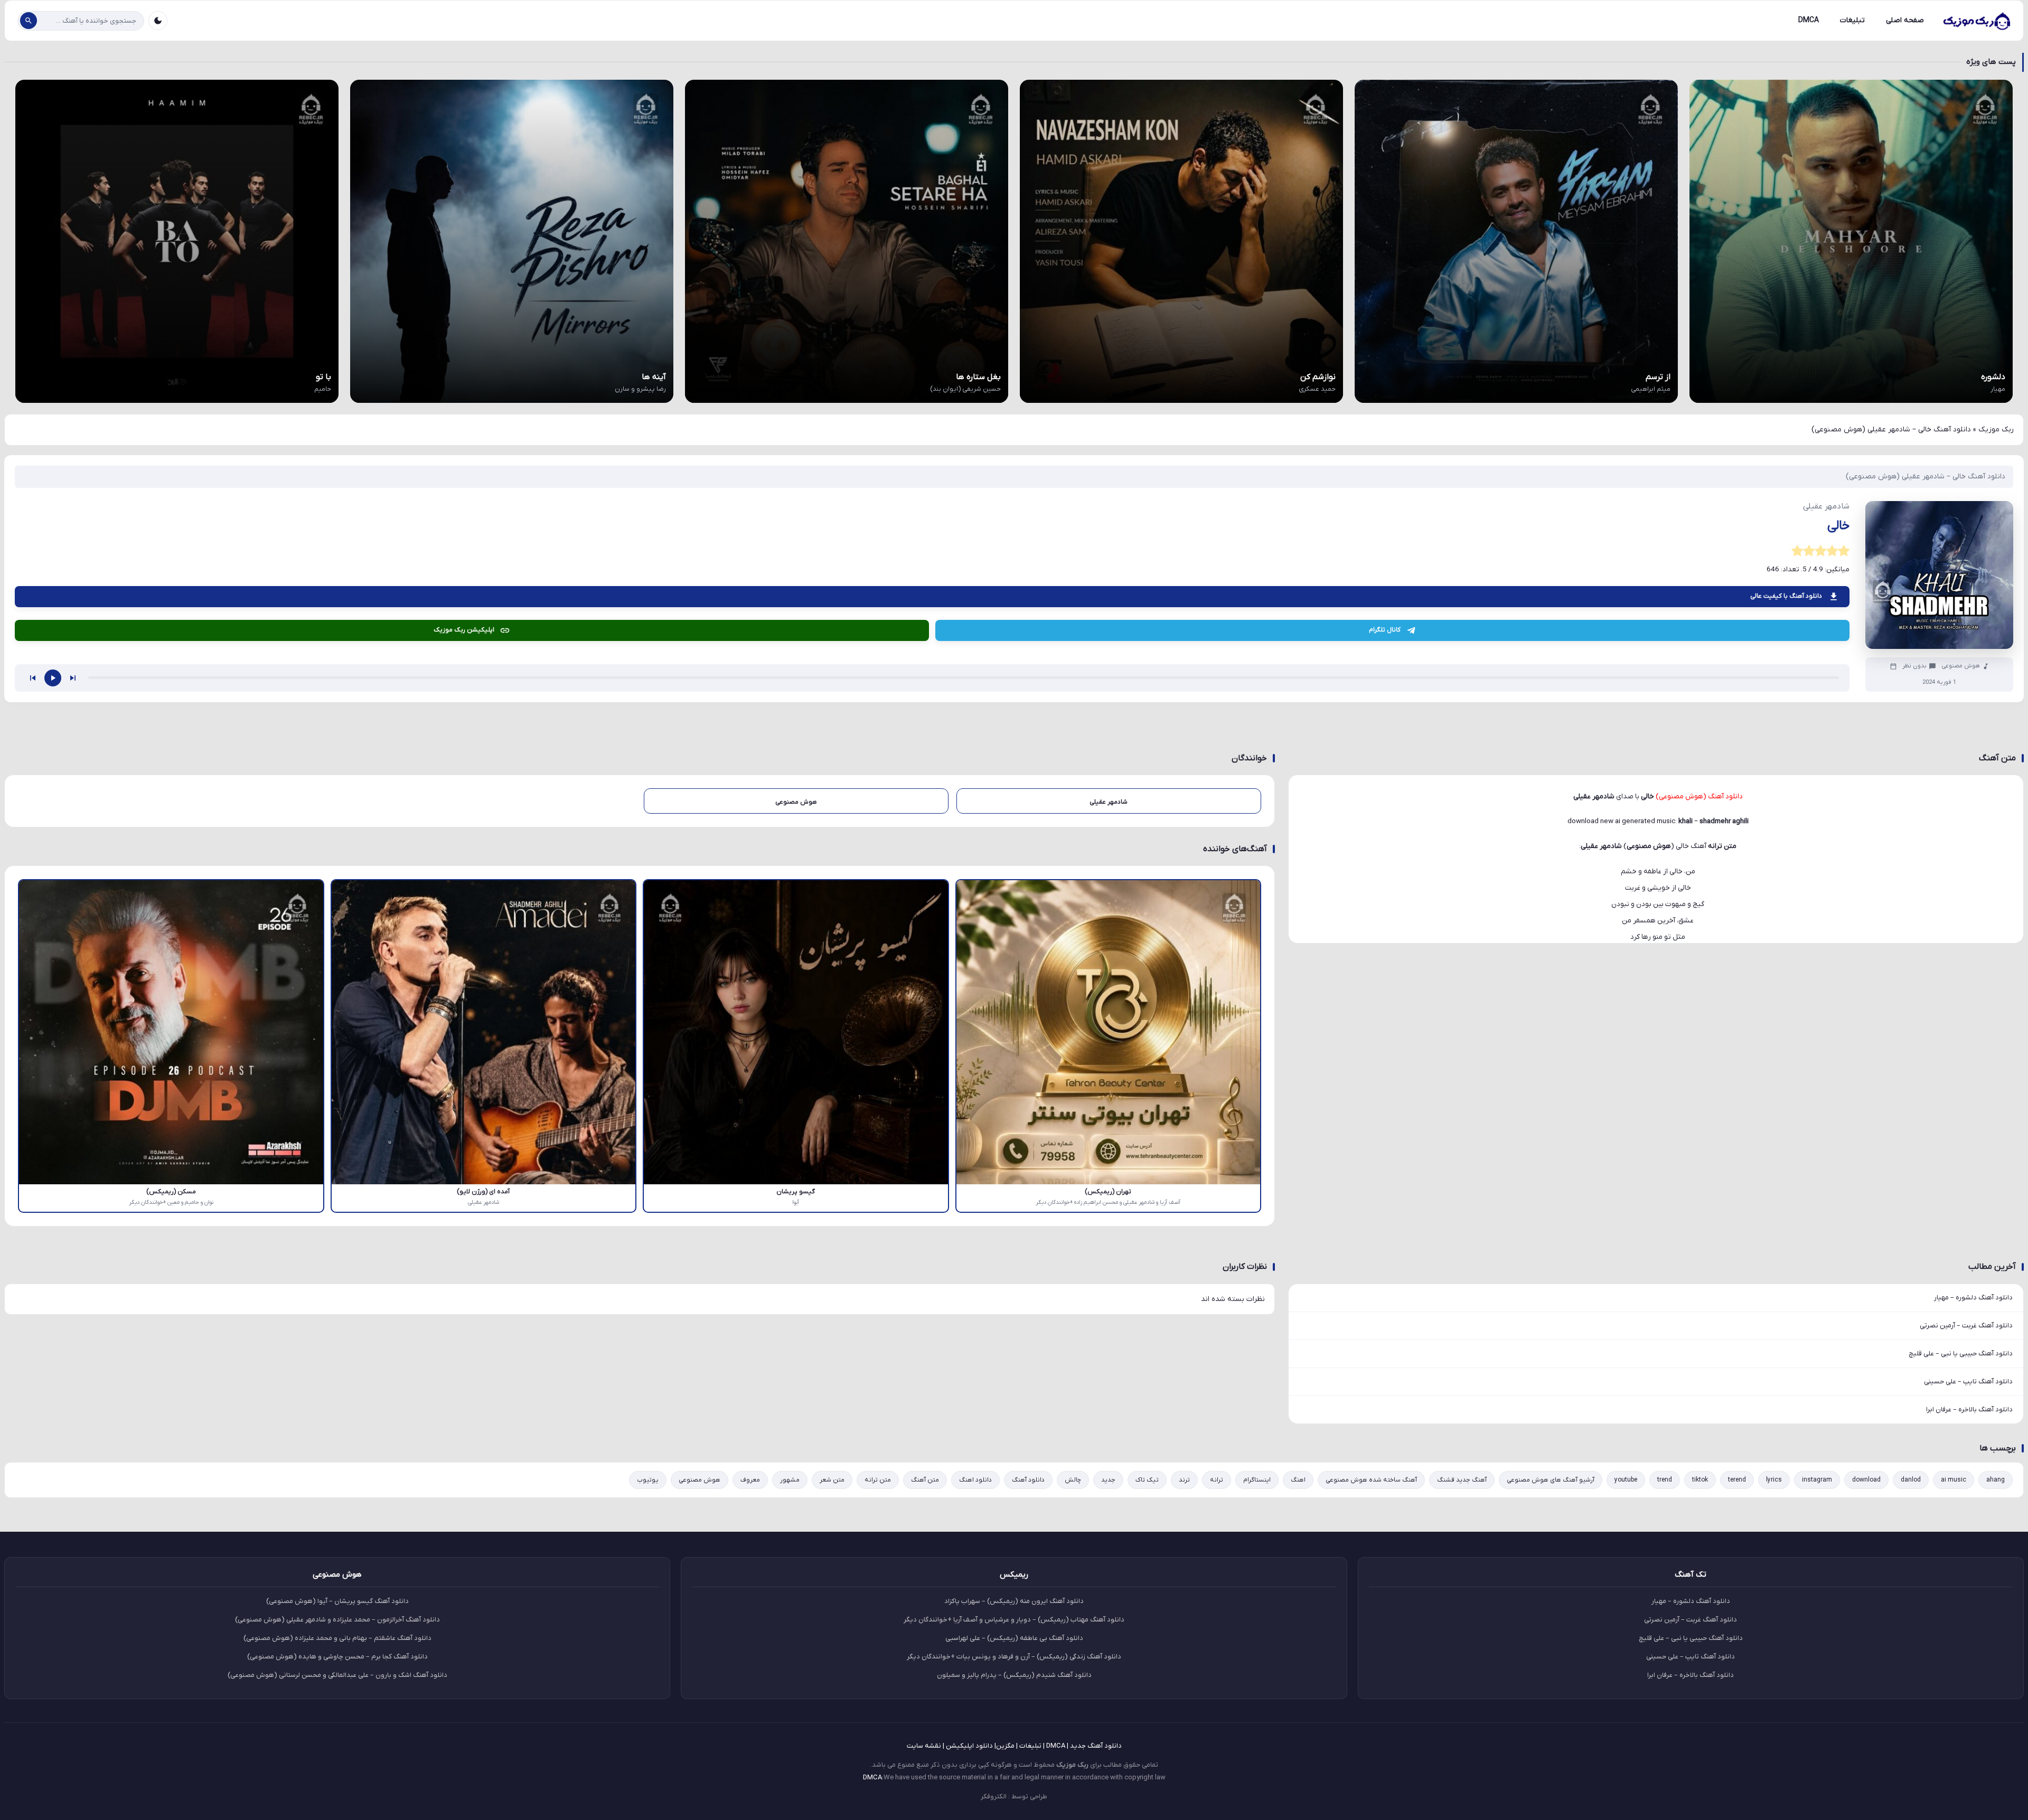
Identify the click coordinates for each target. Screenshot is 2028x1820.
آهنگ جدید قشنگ (1462, 1480)
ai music (1954, 1480)
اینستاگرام (1257, 1480)
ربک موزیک (1996, 430)
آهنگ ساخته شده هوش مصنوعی (1371, 1480)
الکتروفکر (994, 1797)
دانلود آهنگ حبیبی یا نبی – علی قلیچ (1961, 1354)
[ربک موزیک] (1976, 21)
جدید (1108, 1480)
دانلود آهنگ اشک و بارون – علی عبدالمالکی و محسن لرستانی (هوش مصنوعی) (337, 1675)
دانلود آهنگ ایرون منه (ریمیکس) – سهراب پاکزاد (1014, 1601)
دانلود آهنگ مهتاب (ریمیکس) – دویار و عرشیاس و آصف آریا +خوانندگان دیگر (1014, 1620)
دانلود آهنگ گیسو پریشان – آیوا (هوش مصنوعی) (337, 1601)
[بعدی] (73, 678)
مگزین (1005, 1746)
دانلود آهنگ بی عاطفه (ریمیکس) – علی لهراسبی (1014, 1638)
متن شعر (832, 1480)
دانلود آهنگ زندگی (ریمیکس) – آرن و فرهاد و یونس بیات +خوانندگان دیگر (1014, 1657)
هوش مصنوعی (1961, 666)
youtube (1626, 1480)
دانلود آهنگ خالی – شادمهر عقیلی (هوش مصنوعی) (1926, 477)
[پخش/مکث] (53, 678)
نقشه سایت (924, 1746)
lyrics (1774, 1480)
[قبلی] (33, 678)
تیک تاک (1147, 1480)
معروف (750, 1480)
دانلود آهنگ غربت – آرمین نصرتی (1966, 1326)
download (1866, 1480)
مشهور (790, 1480)
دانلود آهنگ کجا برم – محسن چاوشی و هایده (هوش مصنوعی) (337, 1657)
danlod (1911, 1480)
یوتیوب (648, 1480)
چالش (1073, 1480)
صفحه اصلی (1905, 20)
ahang (1996, 1480)
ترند (1184, 1480)
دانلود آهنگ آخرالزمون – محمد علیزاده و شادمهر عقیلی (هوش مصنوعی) (337, 1620)
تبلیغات (1852, 20)
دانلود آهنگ (1028, 1480)
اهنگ (1298, 1480)
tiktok (1700, 1480)
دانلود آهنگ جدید (1096, 1746)
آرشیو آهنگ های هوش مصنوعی (1551, 1480)
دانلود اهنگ (975, 1480)
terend (1737, 1480)
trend (1665, 1480)
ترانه (1217, 1480)
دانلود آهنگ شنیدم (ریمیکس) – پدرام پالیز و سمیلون (1014, 1675)
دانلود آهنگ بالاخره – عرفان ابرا (1969, 1409)
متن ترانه (878, 1480)
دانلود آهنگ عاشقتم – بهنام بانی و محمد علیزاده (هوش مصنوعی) (337, 1638)
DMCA (1809, 20)
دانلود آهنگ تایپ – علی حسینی (1968, 1381)
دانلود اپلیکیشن (969, 1746)
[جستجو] (29, 21)
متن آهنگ (925, 1480)
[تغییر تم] (158, 21)
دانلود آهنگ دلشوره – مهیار (1973, 1298)
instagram (1817, 1480)
